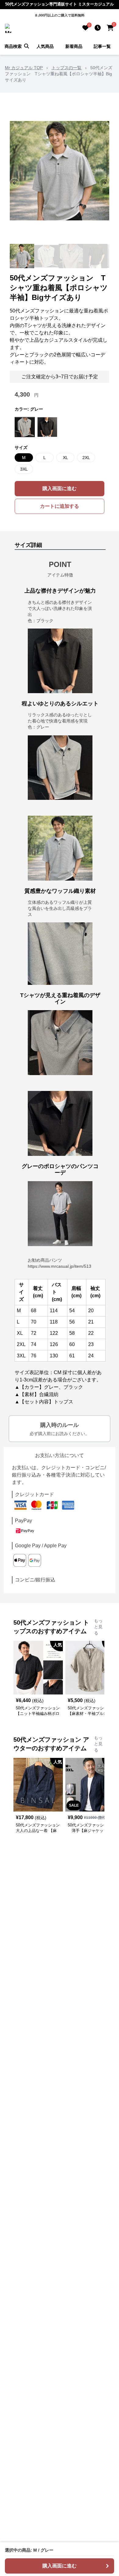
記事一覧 (102, 46)
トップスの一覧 (67, 68)
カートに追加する (60, 506)
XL (65, 458)
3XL (24, 469)
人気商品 (45, 46)
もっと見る (98, 1627)
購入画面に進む (60, 488)
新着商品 (74, 46)
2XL (86, 458)
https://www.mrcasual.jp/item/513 (60, 1266)
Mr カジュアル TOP (24, 68)
